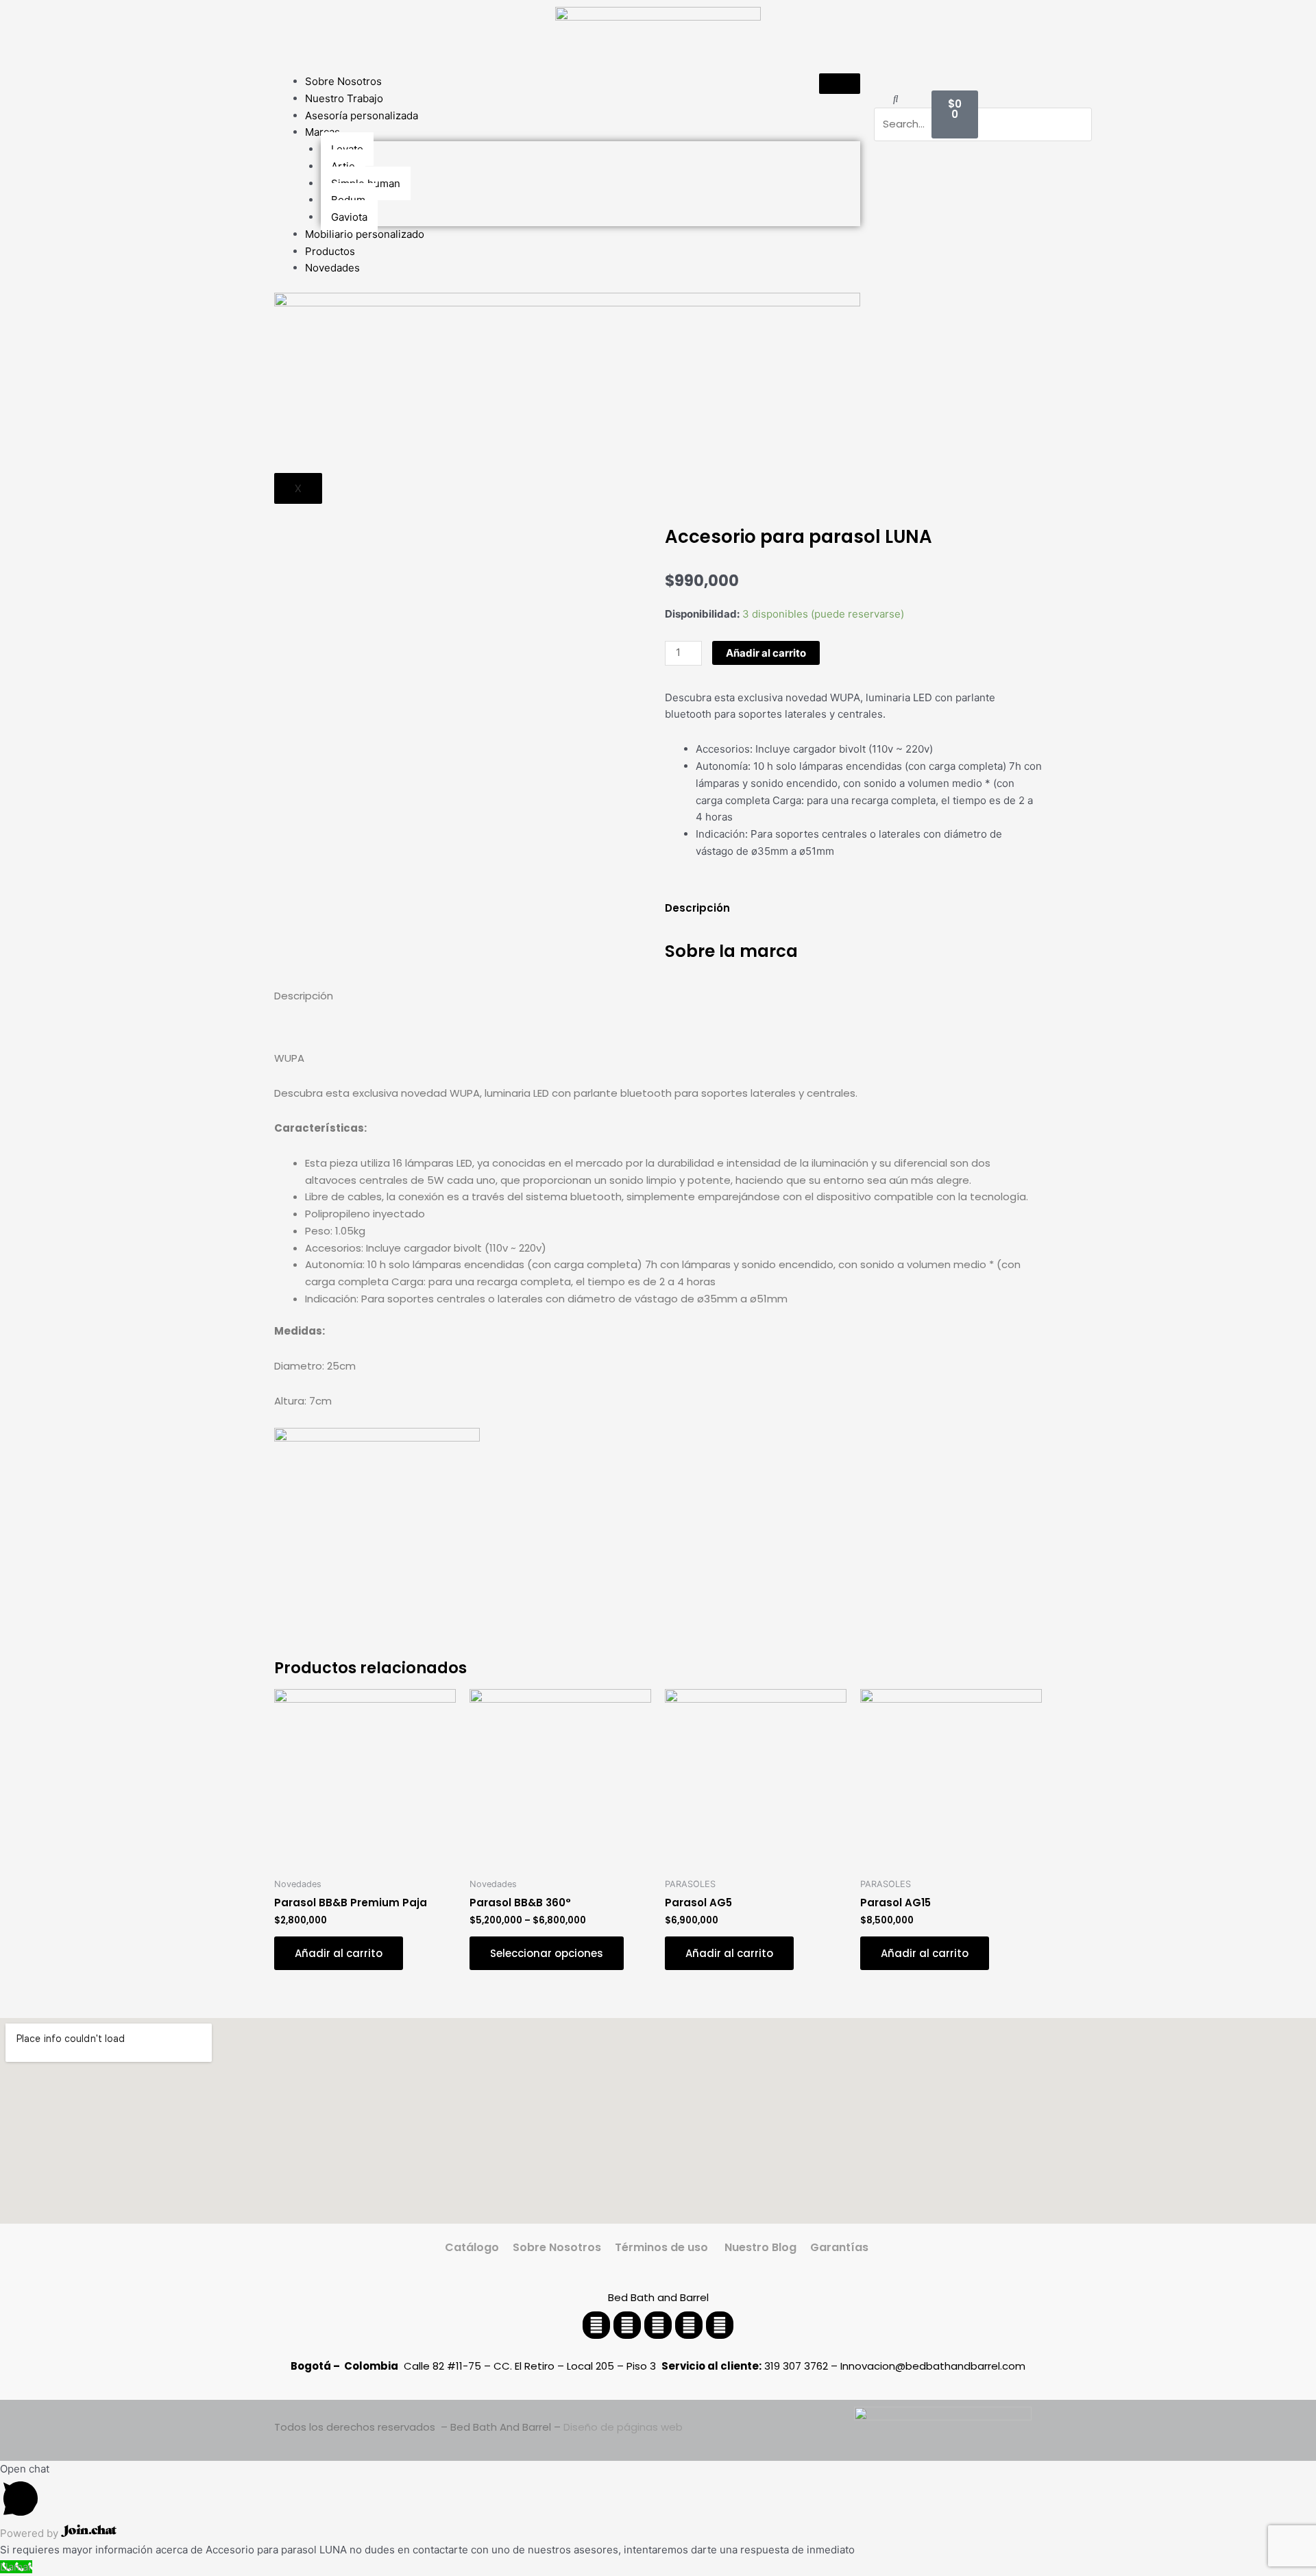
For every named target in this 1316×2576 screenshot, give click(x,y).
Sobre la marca (731, 951)
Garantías (841, 2247)
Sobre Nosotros (343, 81)
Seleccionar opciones (547, 1953)
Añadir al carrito (766, 653)
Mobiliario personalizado (365, 234)
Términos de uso (661, 2247)
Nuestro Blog (759, 2247)
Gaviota (349, 217)
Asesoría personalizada (362, 116)
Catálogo (472, 2247)
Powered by (31, 2533)
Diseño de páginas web (623, 2427)
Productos (330, 251)
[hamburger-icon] (840, 84)
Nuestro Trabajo (344, 98)
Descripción (697, 908)
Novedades (332, 268)
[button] (895, 99)
